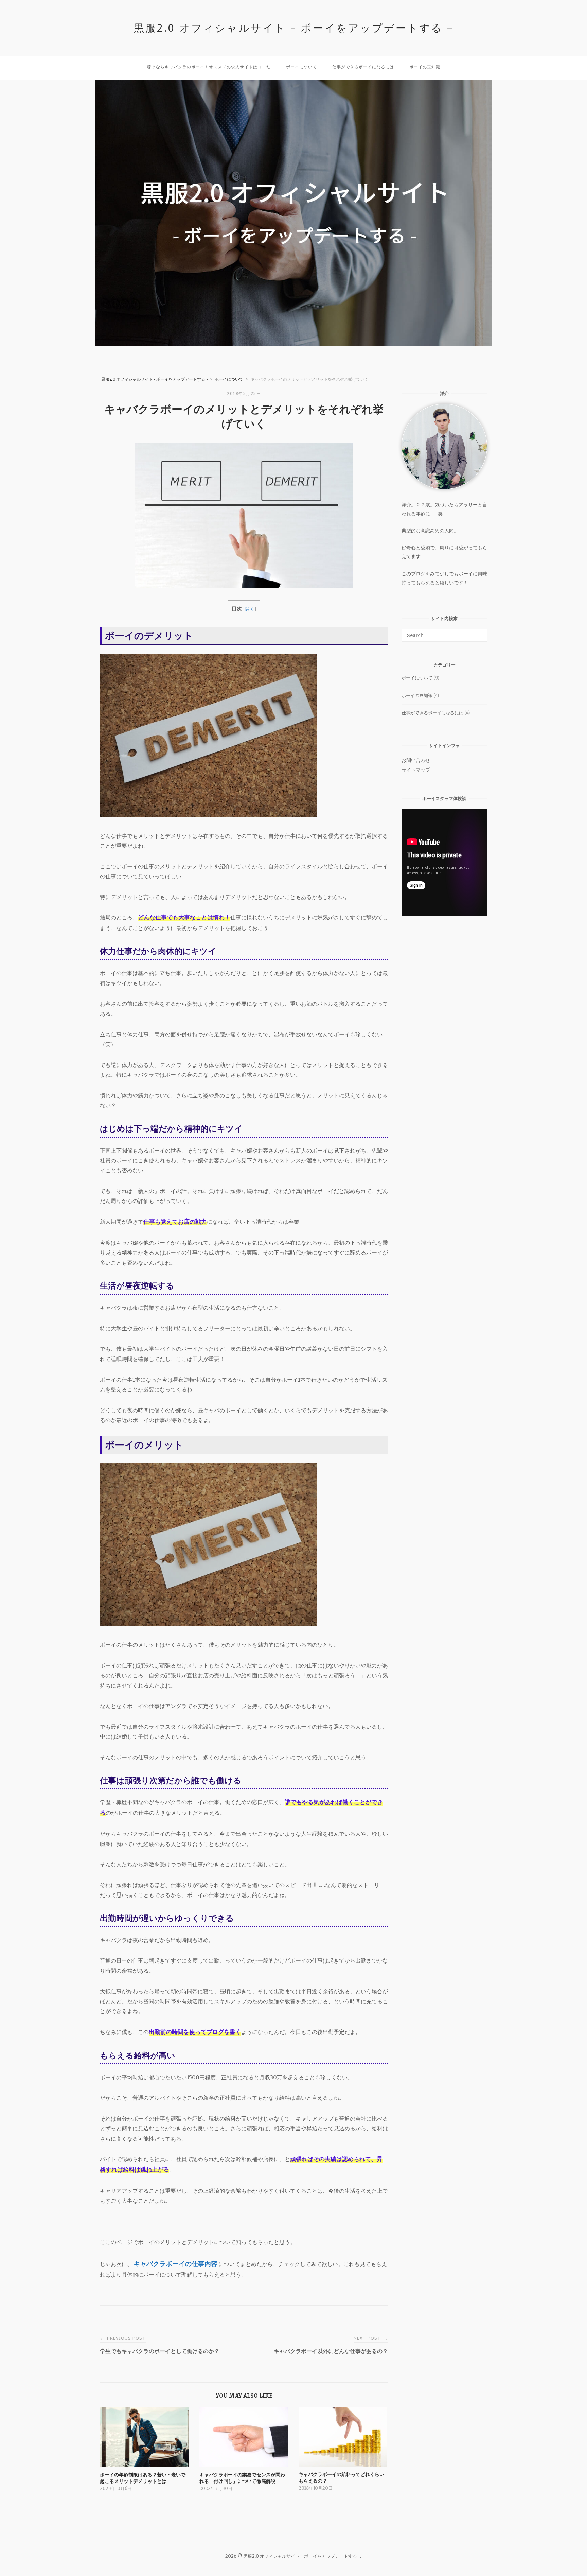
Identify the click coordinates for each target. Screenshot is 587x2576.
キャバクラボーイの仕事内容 (175, 2264)
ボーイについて (301, 67)
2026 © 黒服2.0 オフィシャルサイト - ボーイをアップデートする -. (294, 2556)
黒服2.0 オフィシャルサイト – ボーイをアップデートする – (294, 28)
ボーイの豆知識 (425, 67)
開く (250, 609)
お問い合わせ (416, 760)
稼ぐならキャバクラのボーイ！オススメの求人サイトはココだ (209, 67)
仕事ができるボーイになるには (363, 67)
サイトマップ (416, 770)
